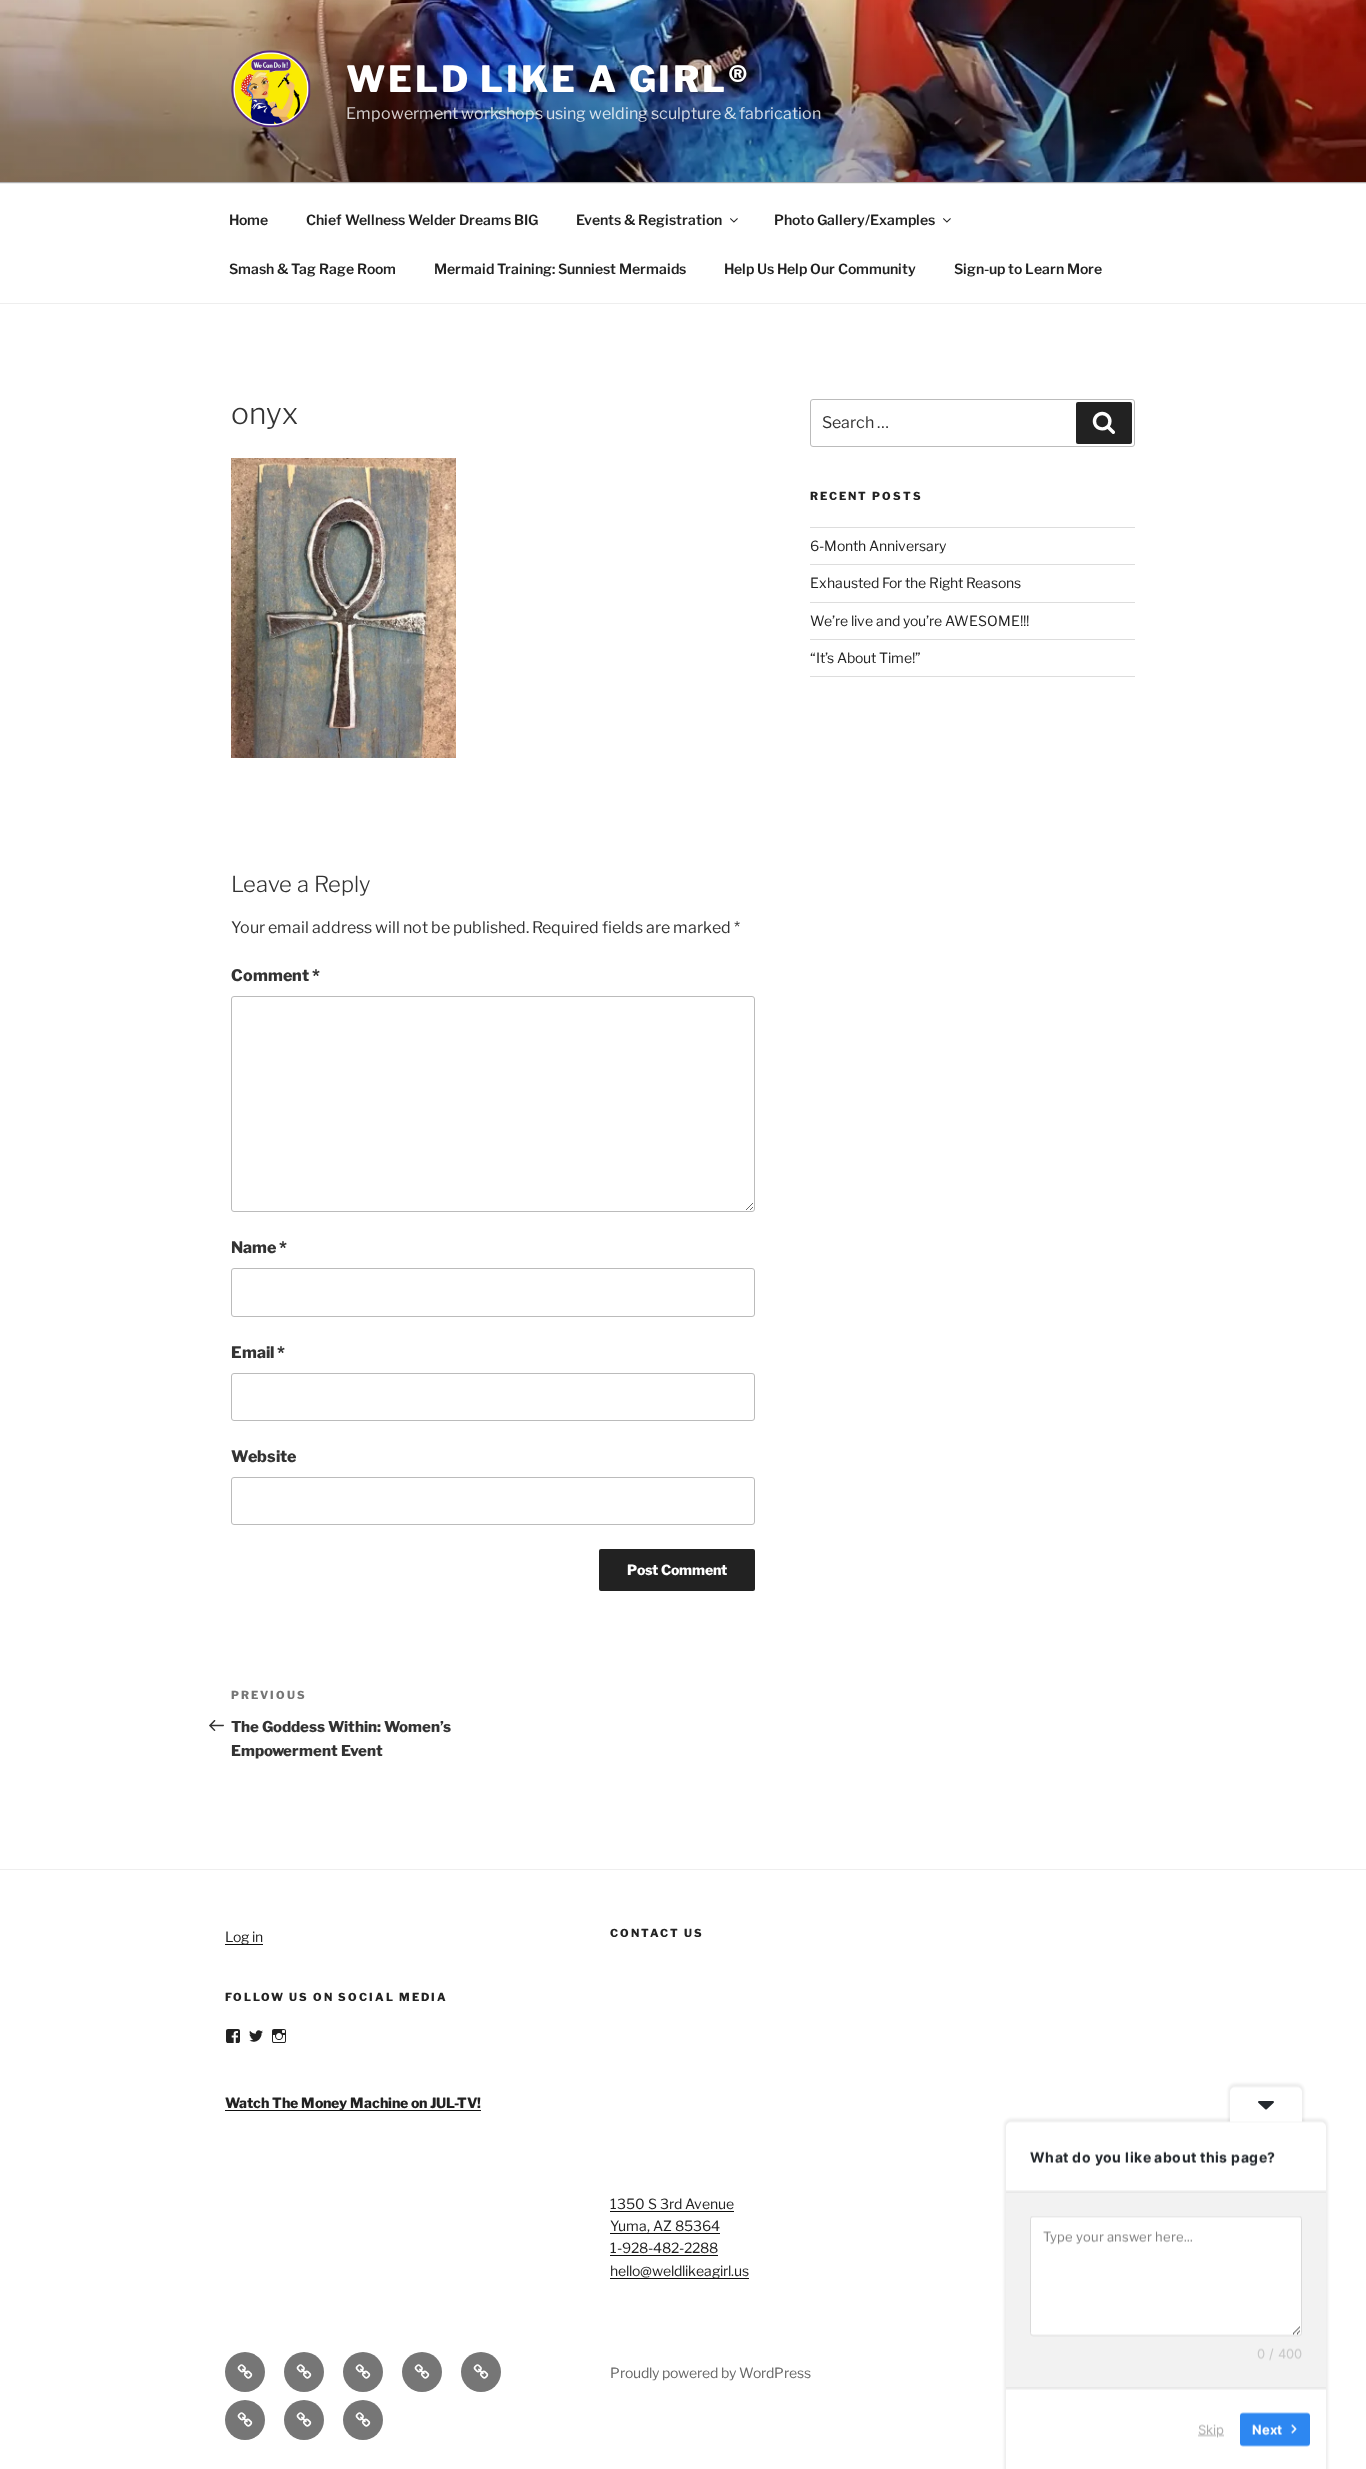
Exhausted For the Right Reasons (915, 582)
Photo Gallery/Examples (854, 219)
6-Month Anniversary (878, 545)
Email (258, 1352)
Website (263, 1456)
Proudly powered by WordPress (710, 2372)
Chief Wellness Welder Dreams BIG (422, 219)
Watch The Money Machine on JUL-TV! (353, 2102)
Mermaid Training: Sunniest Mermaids (560, 268)
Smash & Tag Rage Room (312, 268)
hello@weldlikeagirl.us (679, 2270)
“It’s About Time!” (865, 657)
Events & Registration (649, 219)
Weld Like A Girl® (548, 79)
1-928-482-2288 (664, 2247)
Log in (244, 1936)
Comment (275, 975)
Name (259, 1247)
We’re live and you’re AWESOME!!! (919, 620)
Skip (1211, 2428)
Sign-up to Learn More (1028, 268)
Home (248, 219)
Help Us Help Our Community (820, 268)
